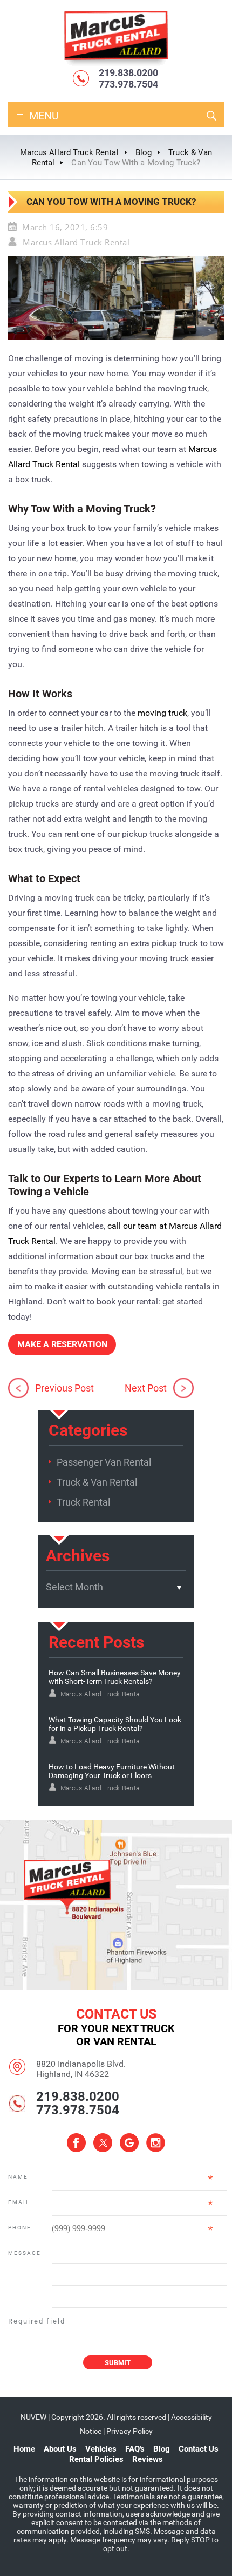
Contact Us (199, 2449)
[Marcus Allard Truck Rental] (116, 65)
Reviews (148, 2459)
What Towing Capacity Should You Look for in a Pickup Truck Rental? (115, 1724)
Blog (162, 2449)
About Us (60, 2449)
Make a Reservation (62, 1344)
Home (24, 2449)
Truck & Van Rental (97, 1482)
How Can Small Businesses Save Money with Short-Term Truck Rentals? (115, 1677)
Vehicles (101, 2449)
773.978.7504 (128, 84)
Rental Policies (96, 2459)
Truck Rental (83, 1502)
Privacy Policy (129, 2431)
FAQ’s (135, 2449)
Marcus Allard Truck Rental (76, 242)
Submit (118, 2363)
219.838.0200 (128, 73)
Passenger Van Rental (104, 1462)
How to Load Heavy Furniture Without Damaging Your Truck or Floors (112, 1771)
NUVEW (33, 2417)
